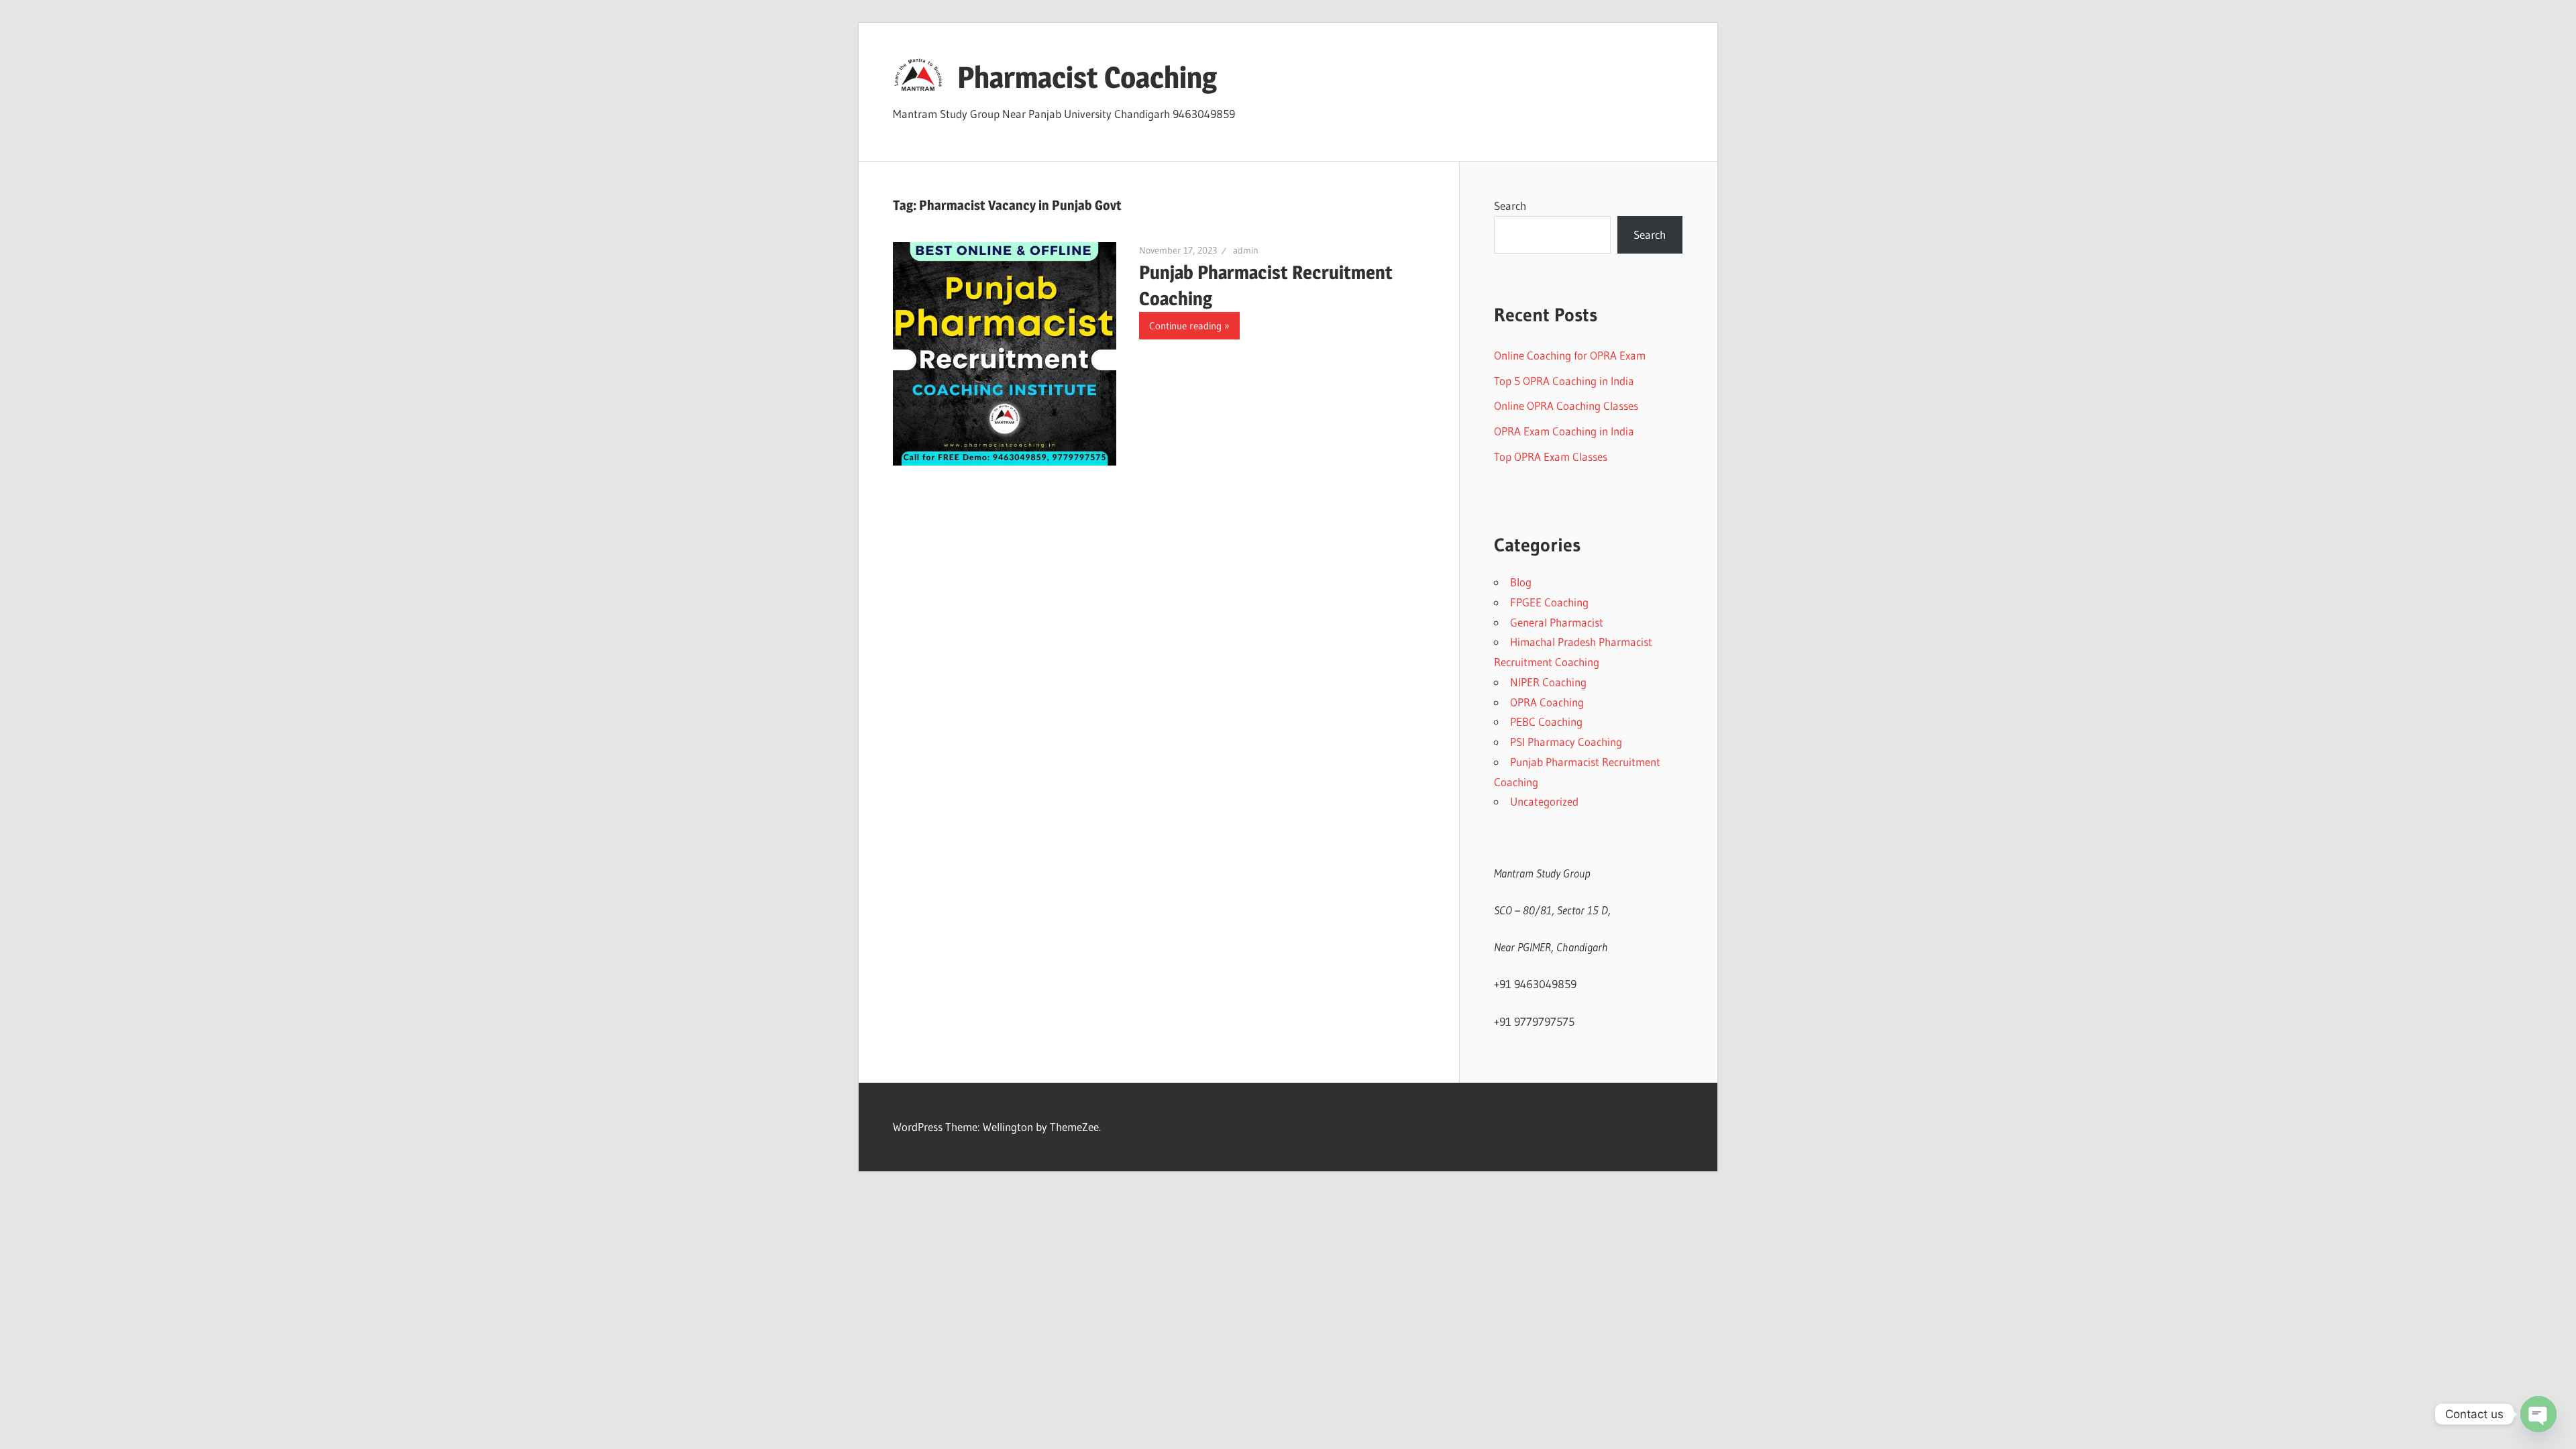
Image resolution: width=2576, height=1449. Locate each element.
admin (1246, 250)
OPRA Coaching (1547, 702)
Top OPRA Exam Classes (1551, 457)
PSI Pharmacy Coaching (1566, 742)
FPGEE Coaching (1549, 602)
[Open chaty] (2538, 1414)
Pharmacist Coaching (1087, 77)
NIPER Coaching (1548, 682)
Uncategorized (1544, 801)
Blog (1521, 582)
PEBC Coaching (1546, 721)
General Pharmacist (1557, 622)
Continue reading (1185, 326)
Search (1510, 206)
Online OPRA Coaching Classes (1566, 406)
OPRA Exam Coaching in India (1564, 431)
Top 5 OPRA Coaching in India (1564, 381)
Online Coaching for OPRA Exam (1570, 355)
